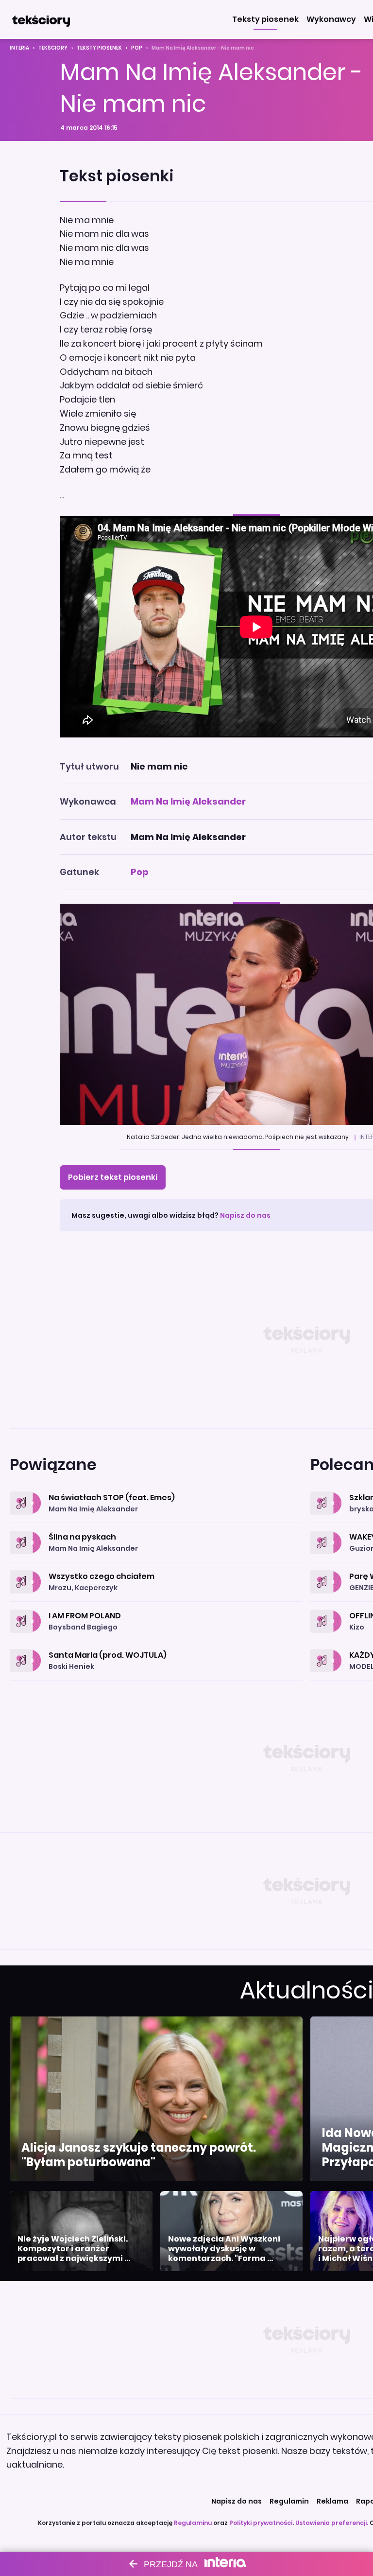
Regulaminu (193, 2523)
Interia (19, 48)
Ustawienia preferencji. (332, 2523)
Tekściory (53, 48)
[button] (265, 19)
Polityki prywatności (261, 2523)
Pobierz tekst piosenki (113, 1177)
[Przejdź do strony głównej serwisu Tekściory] (41, 19)
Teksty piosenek (99, 48)
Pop (137, 48)
